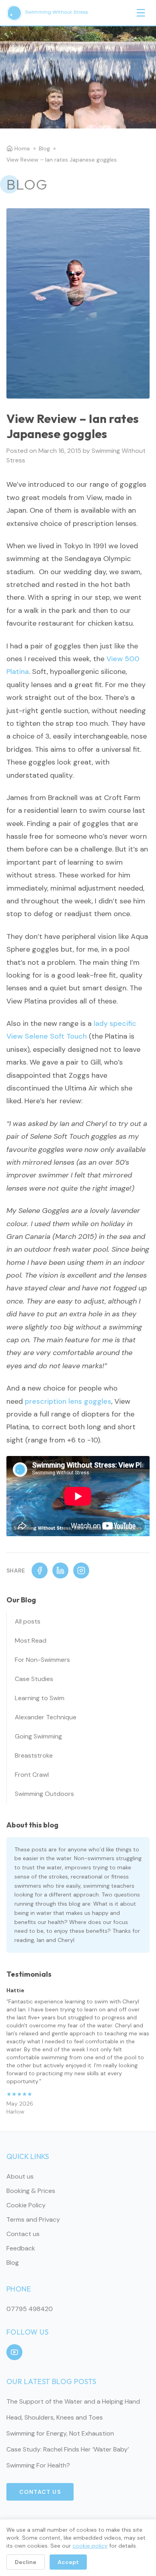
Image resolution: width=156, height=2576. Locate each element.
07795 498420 (30, 2309)
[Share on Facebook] (40, 1570)
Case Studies (34, 1679)
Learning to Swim (40, 1698)
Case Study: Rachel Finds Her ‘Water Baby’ (68, 2449)
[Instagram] (81, 1570)
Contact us (23, 2234)
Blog (44, 148)
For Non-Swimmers (42, 1660)
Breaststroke (34, 1755)
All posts (28, 1621)
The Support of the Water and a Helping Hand (73, 2401)
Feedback (21, 2248)
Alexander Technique (46, 1717)
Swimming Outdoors (44, 1794)
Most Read (31, 1641)
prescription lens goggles (68, 1401)
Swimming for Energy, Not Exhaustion (60, 2433)
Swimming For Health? (38, 2465)
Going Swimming (38, 1736)
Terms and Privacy (33, 2219)
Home (22, 148)
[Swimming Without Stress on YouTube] (14, 2352)
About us (20, 2176)
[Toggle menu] (141, 13)
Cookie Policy (26, 2205)
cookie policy (90, 2546)
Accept (68, 2562)
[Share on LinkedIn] (60, 1570)
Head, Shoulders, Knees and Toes (55, 2417)
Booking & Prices (31, 2191)
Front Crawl (32, 1775)
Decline (26, 2562)
